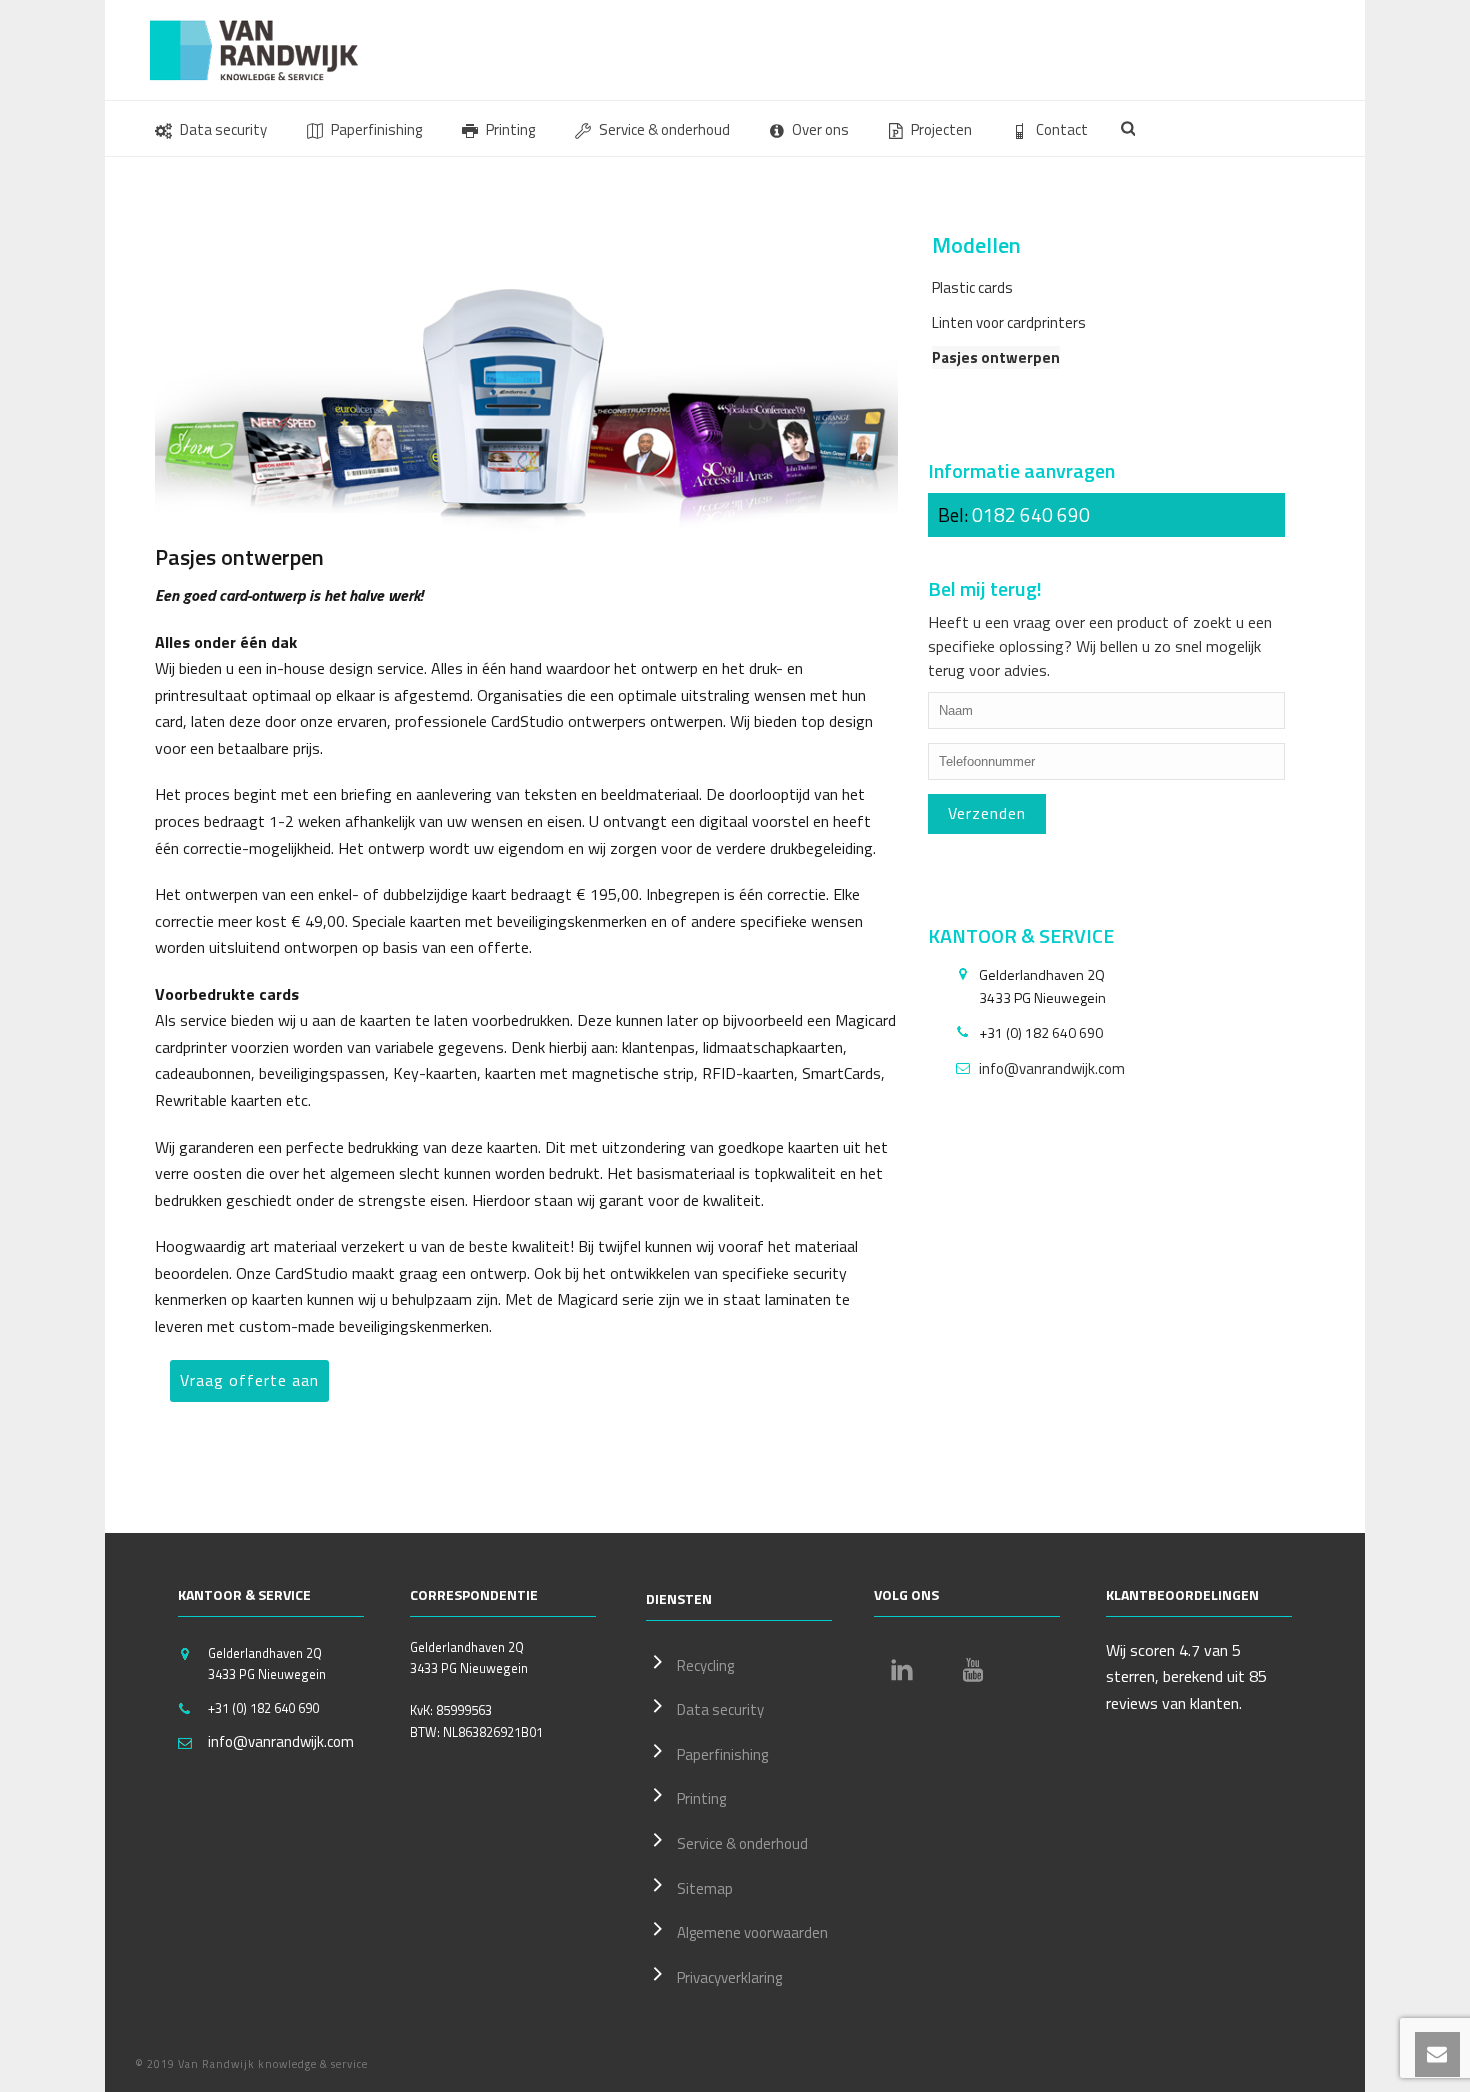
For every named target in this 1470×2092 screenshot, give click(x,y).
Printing (510, 129)
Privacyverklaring (729, 1977)
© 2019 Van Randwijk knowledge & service (251, 2064)
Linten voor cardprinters (1009, 322)
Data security (223, 129)
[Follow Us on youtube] (973, 1670)
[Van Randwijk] (270, 50)
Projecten (941, 129)
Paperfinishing (376, 129)
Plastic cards (972, 287)
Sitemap (705, 1888)
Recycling (705, 1665)
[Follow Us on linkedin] (902, 1670)
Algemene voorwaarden (752, 1932)
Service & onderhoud (664, 129)
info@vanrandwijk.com (1052, 1069)
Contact (1062, 129)
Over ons (820, 129)
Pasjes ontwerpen (996, 357)
